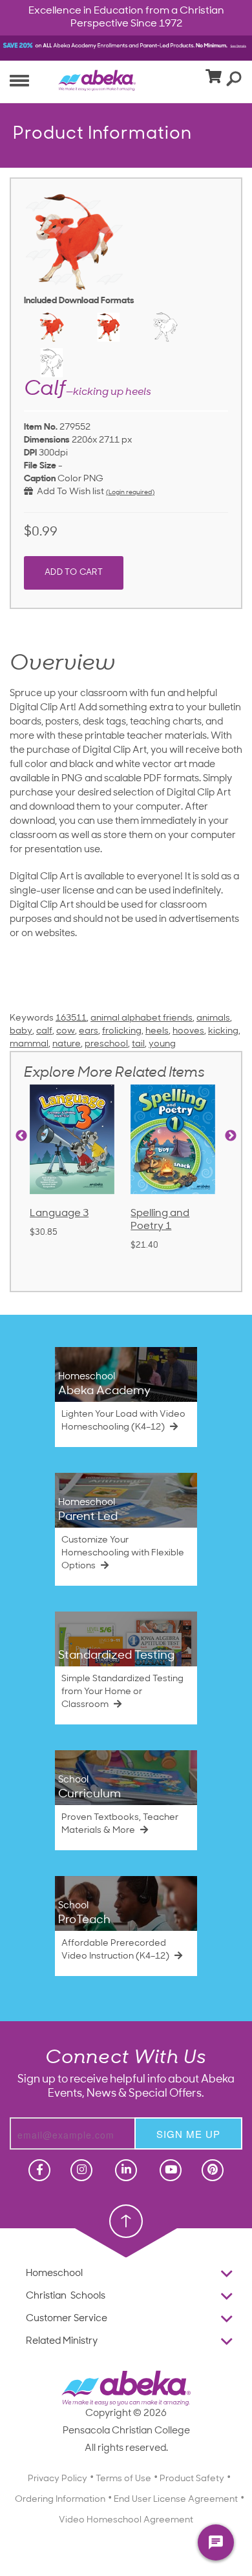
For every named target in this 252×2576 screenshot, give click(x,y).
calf (44, 1031)
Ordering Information (60, 2500)
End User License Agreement (176, 2500)
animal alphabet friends (142, 1018)
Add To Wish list (68, 492)
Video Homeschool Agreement (126, 2520)
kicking (223, 1031)
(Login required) (130, 493)
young (162, 1044)
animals (213, 1018)
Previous (21, 1136)
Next (231, 1136)
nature (67, 1044)
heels (157, 1031)
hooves (188, 1031)
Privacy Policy (58, 2479)
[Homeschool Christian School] (38, 2170)
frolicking (122, 1031)
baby (21, 1031)
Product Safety (192, 2479)
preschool (106, 1044)
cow (66, 1031)
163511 (71, 1018)
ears (89, 1031)
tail (138, 1044)
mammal (29, 1044)
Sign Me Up (188, 2134)
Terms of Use (123, 2479)
